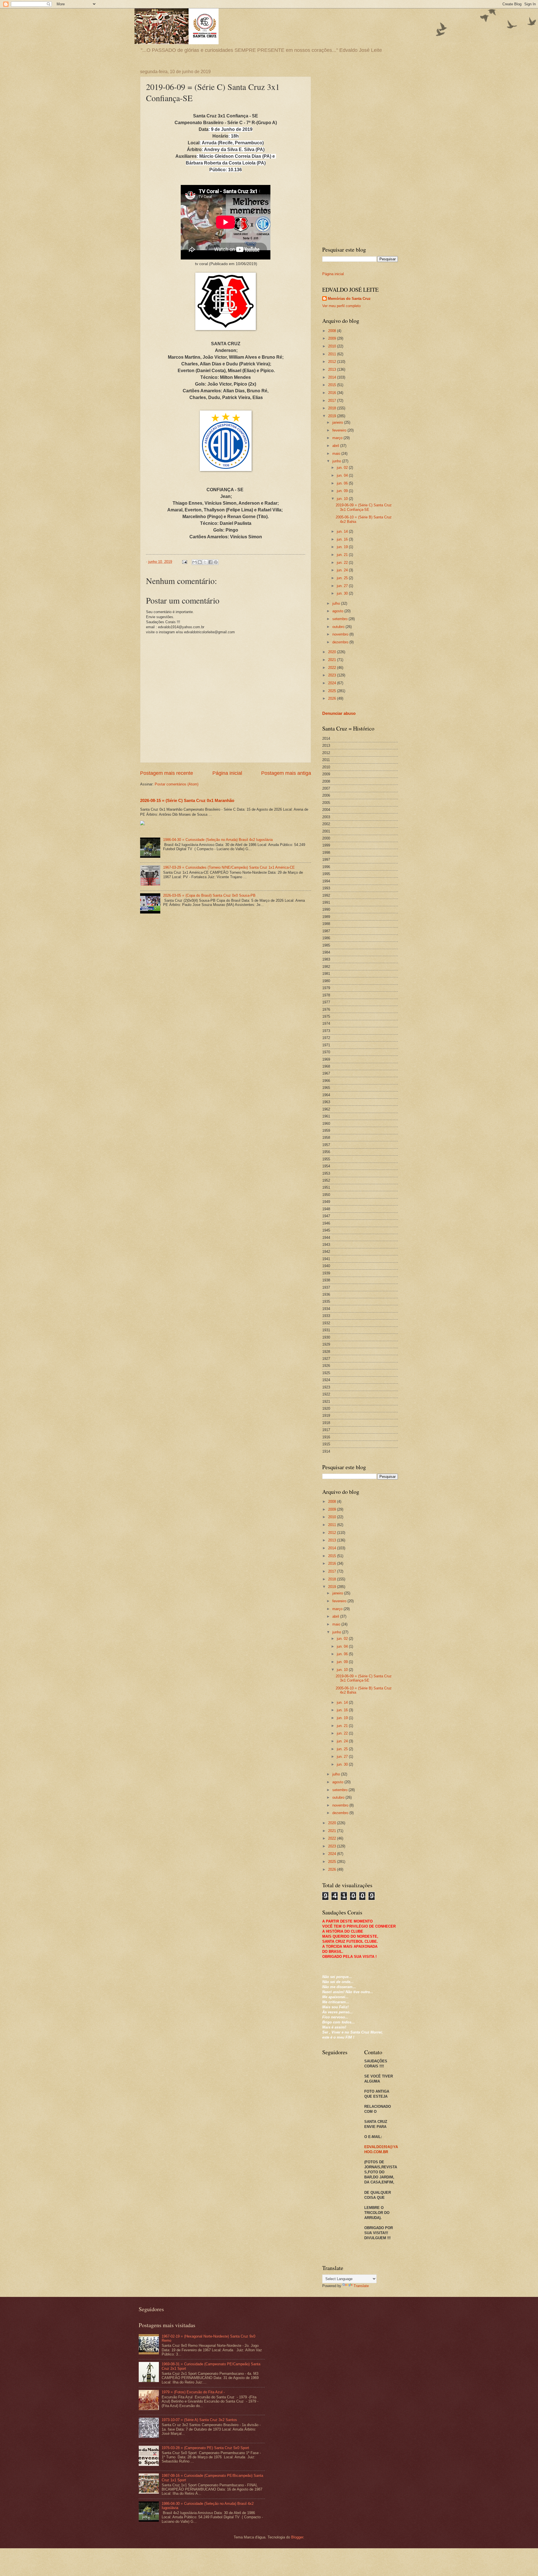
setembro (340, 619)
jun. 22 (343, 563)
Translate (361, 2286)
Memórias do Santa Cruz (349, 299)
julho (337, 603)
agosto (338, 611)
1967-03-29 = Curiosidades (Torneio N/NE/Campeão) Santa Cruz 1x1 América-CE (229, 867)
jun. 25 (343, 578)
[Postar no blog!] (200, 562)
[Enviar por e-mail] (194, 562)
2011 (333, 354)
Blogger (297, 2537)
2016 (333, 393)
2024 (333, 683)
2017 (333, 401)
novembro (341, 634)
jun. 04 (343, 475)
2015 (333, 385)
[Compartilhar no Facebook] (210, 562)
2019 (333, 416)
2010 (333, 346)
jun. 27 (343, 586)
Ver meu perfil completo (341, 306)
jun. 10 (343, 499)
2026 (333, 698)
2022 (333, 668)
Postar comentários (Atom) (177, 784)
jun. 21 (343, 555)
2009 (333, 338)
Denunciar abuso (339, 713)
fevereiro (340, 430)
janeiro (338, 422)
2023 (333, 675)
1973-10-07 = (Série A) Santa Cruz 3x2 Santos (199, 2420)
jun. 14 (343, 531)
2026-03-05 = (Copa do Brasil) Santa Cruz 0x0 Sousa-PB (209, 895)
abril (336, 446)
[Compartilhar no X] (205, 562)
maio (337, 454)
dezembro (341, 642)
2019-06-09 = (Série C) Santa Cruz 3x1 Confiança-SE (364, 507)
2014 (333, 377)
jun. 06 (343, 483)
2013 (333, 369)
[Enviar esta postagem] (184, 562)
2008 (333, 331)
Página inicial (227, 773)
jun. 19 (343, 547)
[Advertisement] (360, 153)
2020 (333, 652)
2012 (333, 362)
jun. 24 (343, 570)
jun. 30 (343, 593)
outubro (339, 627)
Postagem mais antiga (286, 773)
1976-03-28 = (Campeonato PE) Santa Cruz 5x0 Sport (205, 2448)
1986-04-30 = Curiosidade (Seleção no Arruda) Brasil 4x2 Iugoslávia (218, 840)
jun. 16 (343, 539)
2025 (333, 691)
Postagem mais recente (167, 773)
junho (337, 461)
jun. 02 (343, 468)
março (338, 438)
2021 (333, 660)
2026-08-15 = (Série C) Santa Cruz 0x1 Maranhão (187, 800)
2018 (333, 408)
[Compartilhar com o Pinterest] (216, 562)
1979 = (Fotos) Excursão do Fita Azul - (193, 2392)
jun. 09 (343, 491)
